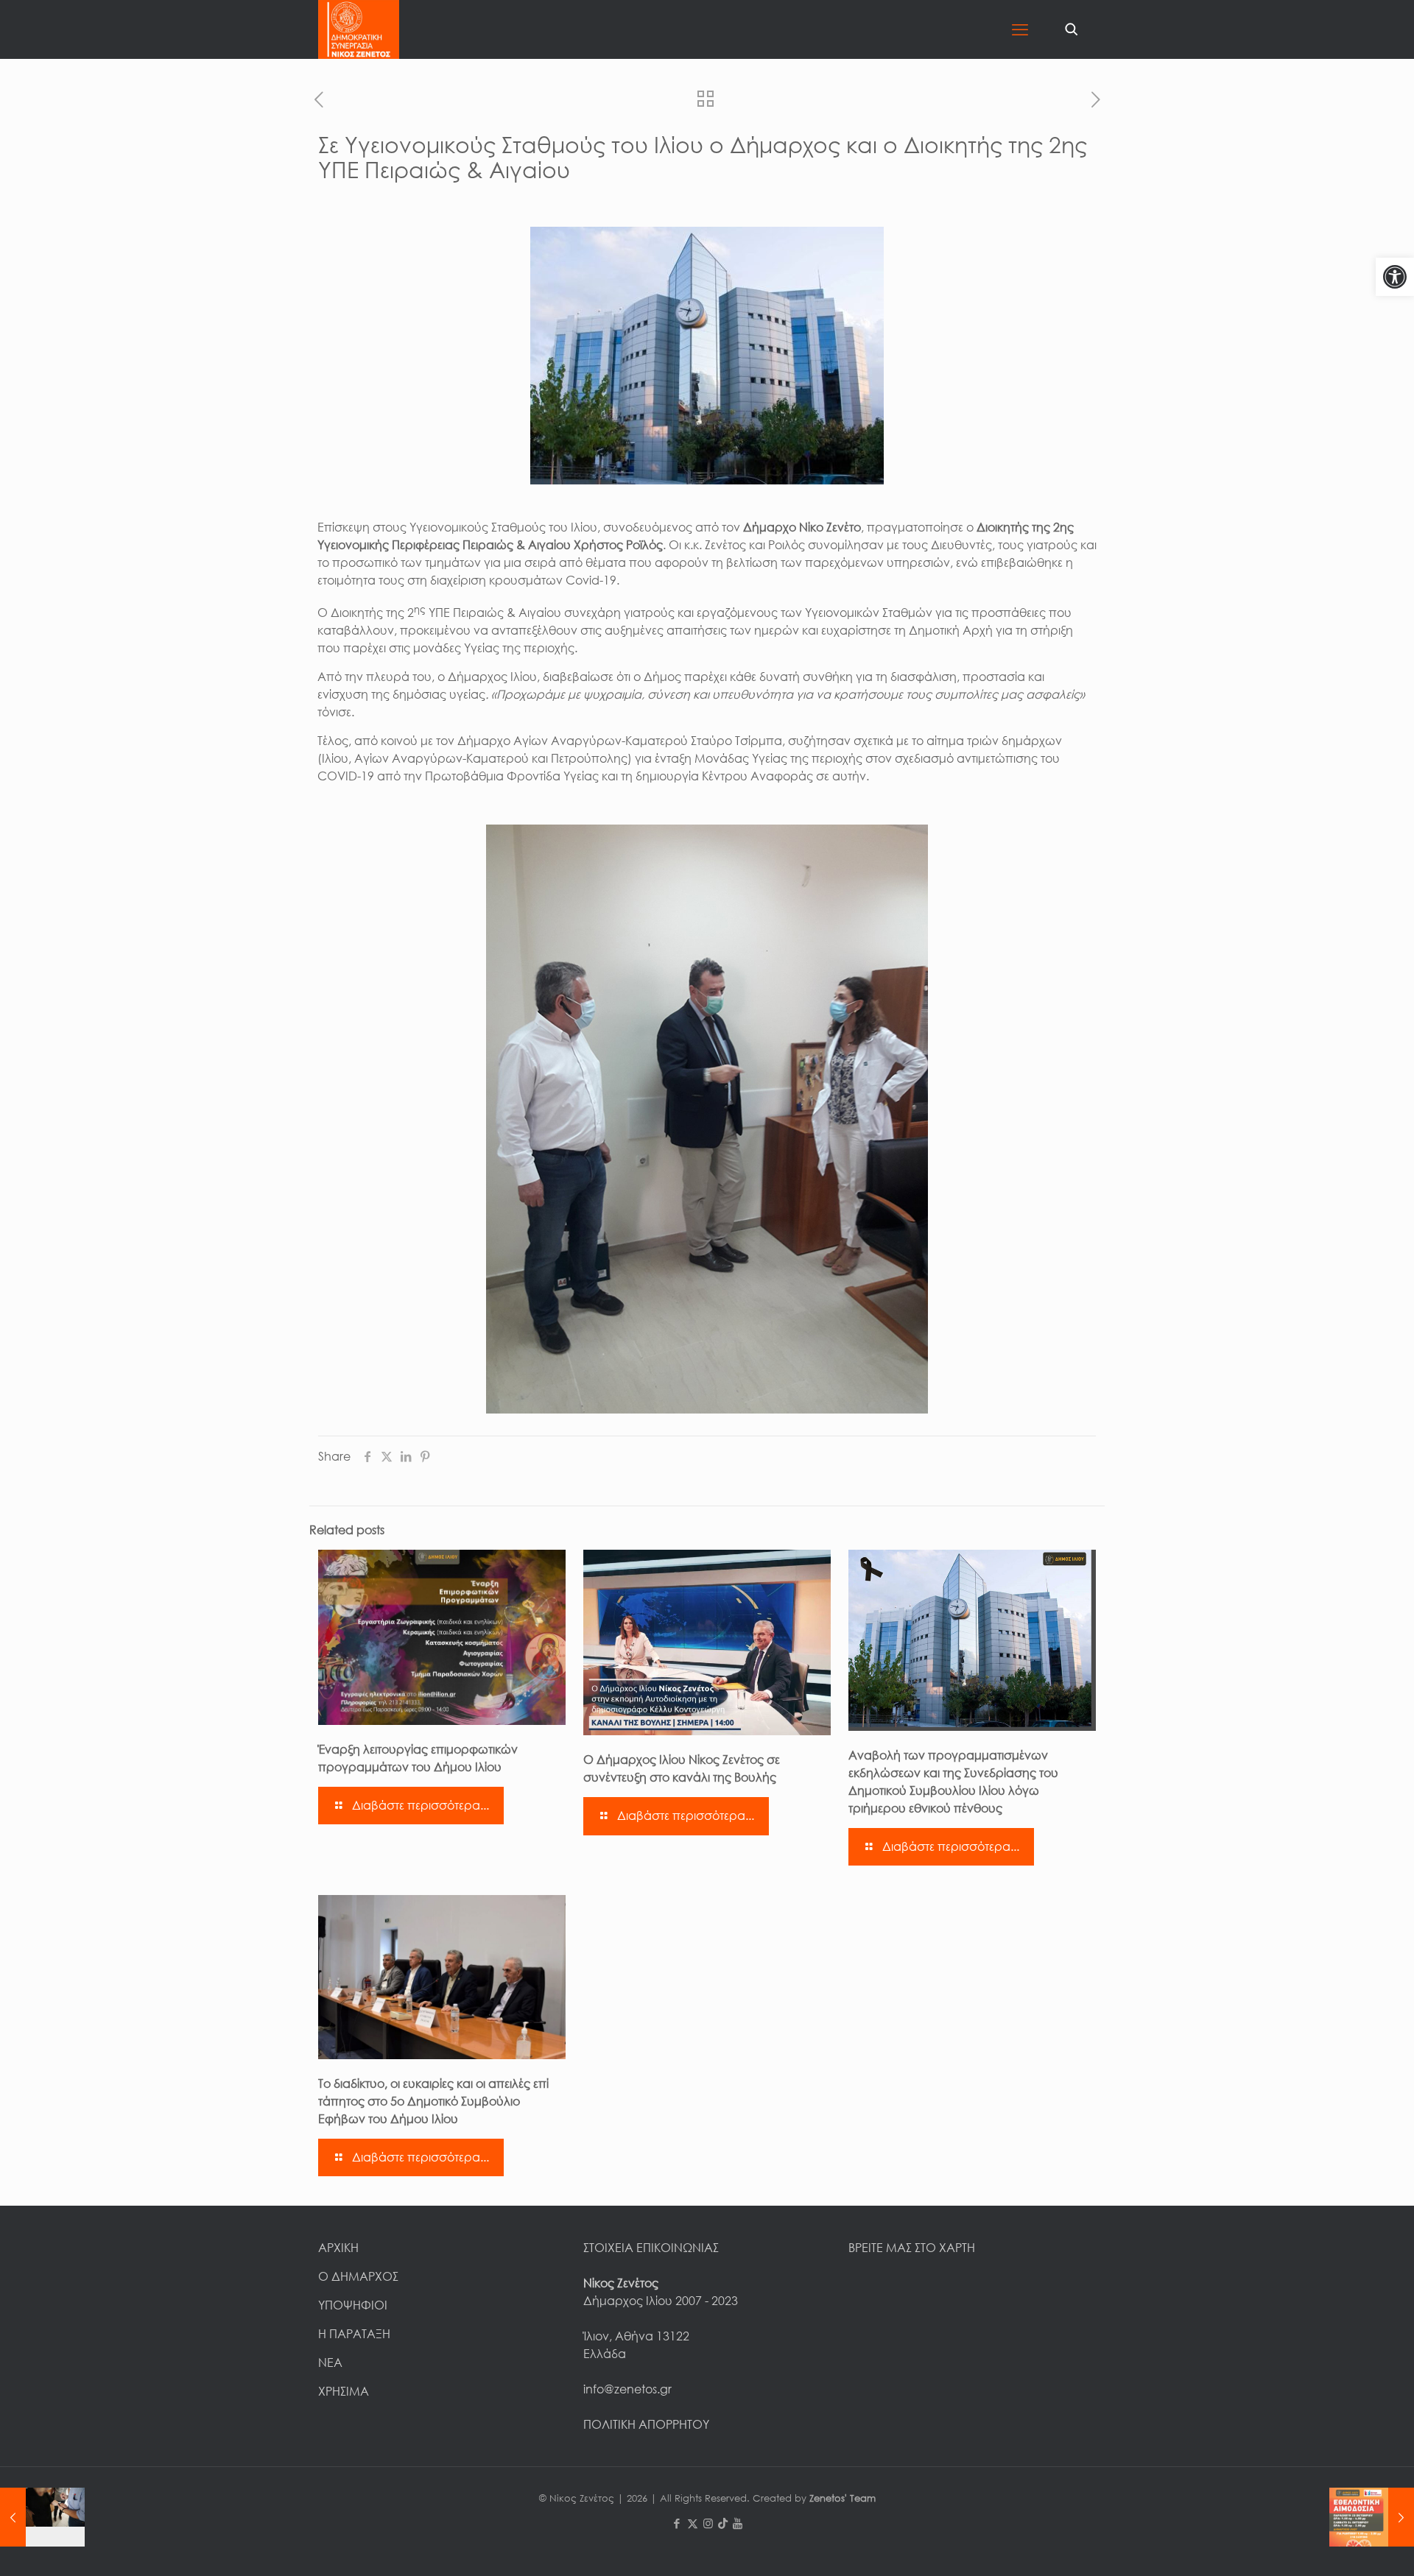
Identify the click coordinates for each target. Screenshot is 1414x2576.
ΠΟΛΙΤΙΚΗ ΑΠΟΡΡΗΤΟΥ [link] (646, 2424)
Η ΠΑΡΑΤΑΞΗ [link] (354, 2334)
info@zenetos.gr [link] (627, 2389)
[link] (1395, 277)
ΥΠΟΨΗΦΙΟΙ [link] (353, 2305)
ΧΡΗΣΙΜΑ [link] (344, 2391)
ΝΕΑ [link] (330, 2362)
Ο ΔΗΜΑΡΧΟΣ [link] (358, 2276)
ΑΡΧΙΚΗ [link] (338, 2248)
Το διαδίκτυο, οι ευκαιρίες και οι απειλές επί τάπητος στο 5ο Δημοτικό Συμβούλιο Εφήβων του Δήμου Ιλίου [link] (433, 2101)
